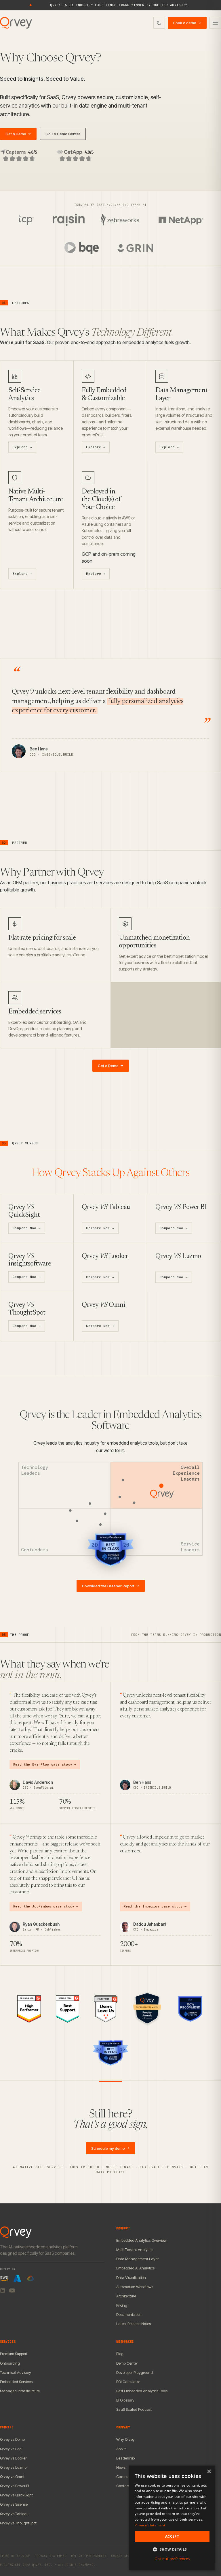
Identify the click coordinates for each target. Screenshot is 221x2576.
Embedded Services (16, 2382)
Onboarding (10, 2363)
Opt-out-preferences (172, 2559)
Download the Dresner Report (111, 1586)
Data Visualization (131, 2278)
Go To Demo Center (63, 134)
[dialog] (172, 2518)
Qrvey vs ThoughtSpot (18, 2523)
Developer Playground (135, 2372)
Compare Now (27, 1228)
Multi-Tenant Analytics (135, 2250)
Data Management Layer (137, 2259)
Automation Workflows (135, 2287)
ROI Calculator (128, 2382)
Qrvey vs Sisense (14, 2504)
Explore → (22, 447)
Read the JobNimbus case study (46, 1906)
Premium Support (14, 2354)
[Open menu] (215, 23)
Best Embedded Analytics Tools (142, 2391)
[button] (172, 2549)
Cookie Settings (125, 2556)
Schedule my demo (110, 2148)
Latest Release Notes (134, 2324)
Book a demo (187, 23)
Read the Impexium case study (155, 1906)
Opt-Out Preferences (89, 2556)
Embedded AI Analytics (135, 2268)
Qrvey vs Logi (11, 2449)
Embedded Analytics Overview (141, 2240)
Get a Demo (18, 134)
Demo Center (127, 2363)
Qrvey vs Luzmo (13, 2467)
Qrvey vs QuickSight (16, 2495)
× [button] (209, 2472)
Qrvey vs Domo (12, 2439)
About (121, 2449)
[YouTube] (12, 2290)
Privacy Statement (51, 2556)
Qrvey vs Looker (13, 2458)
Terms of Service (15, 2556)
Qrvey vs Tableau (14, 2514)
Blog (120, 2354)
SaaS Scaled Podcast (134, 2409)
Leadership (125, 2458)
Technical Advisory (16, 2372)
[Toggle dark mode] (159, 23)
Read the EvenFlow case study (45, 1764)
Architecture (126, 2296)
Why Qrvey (125, 2439)
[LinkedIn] (3, 2290)
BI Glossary (125, 2400)
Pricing (122, 2305)
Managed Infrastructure (20, 2391)
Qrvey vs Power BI (15, 2486)
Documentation (129, 2314)
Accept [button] (172, 2536)
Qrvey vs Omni (12, 2477)
